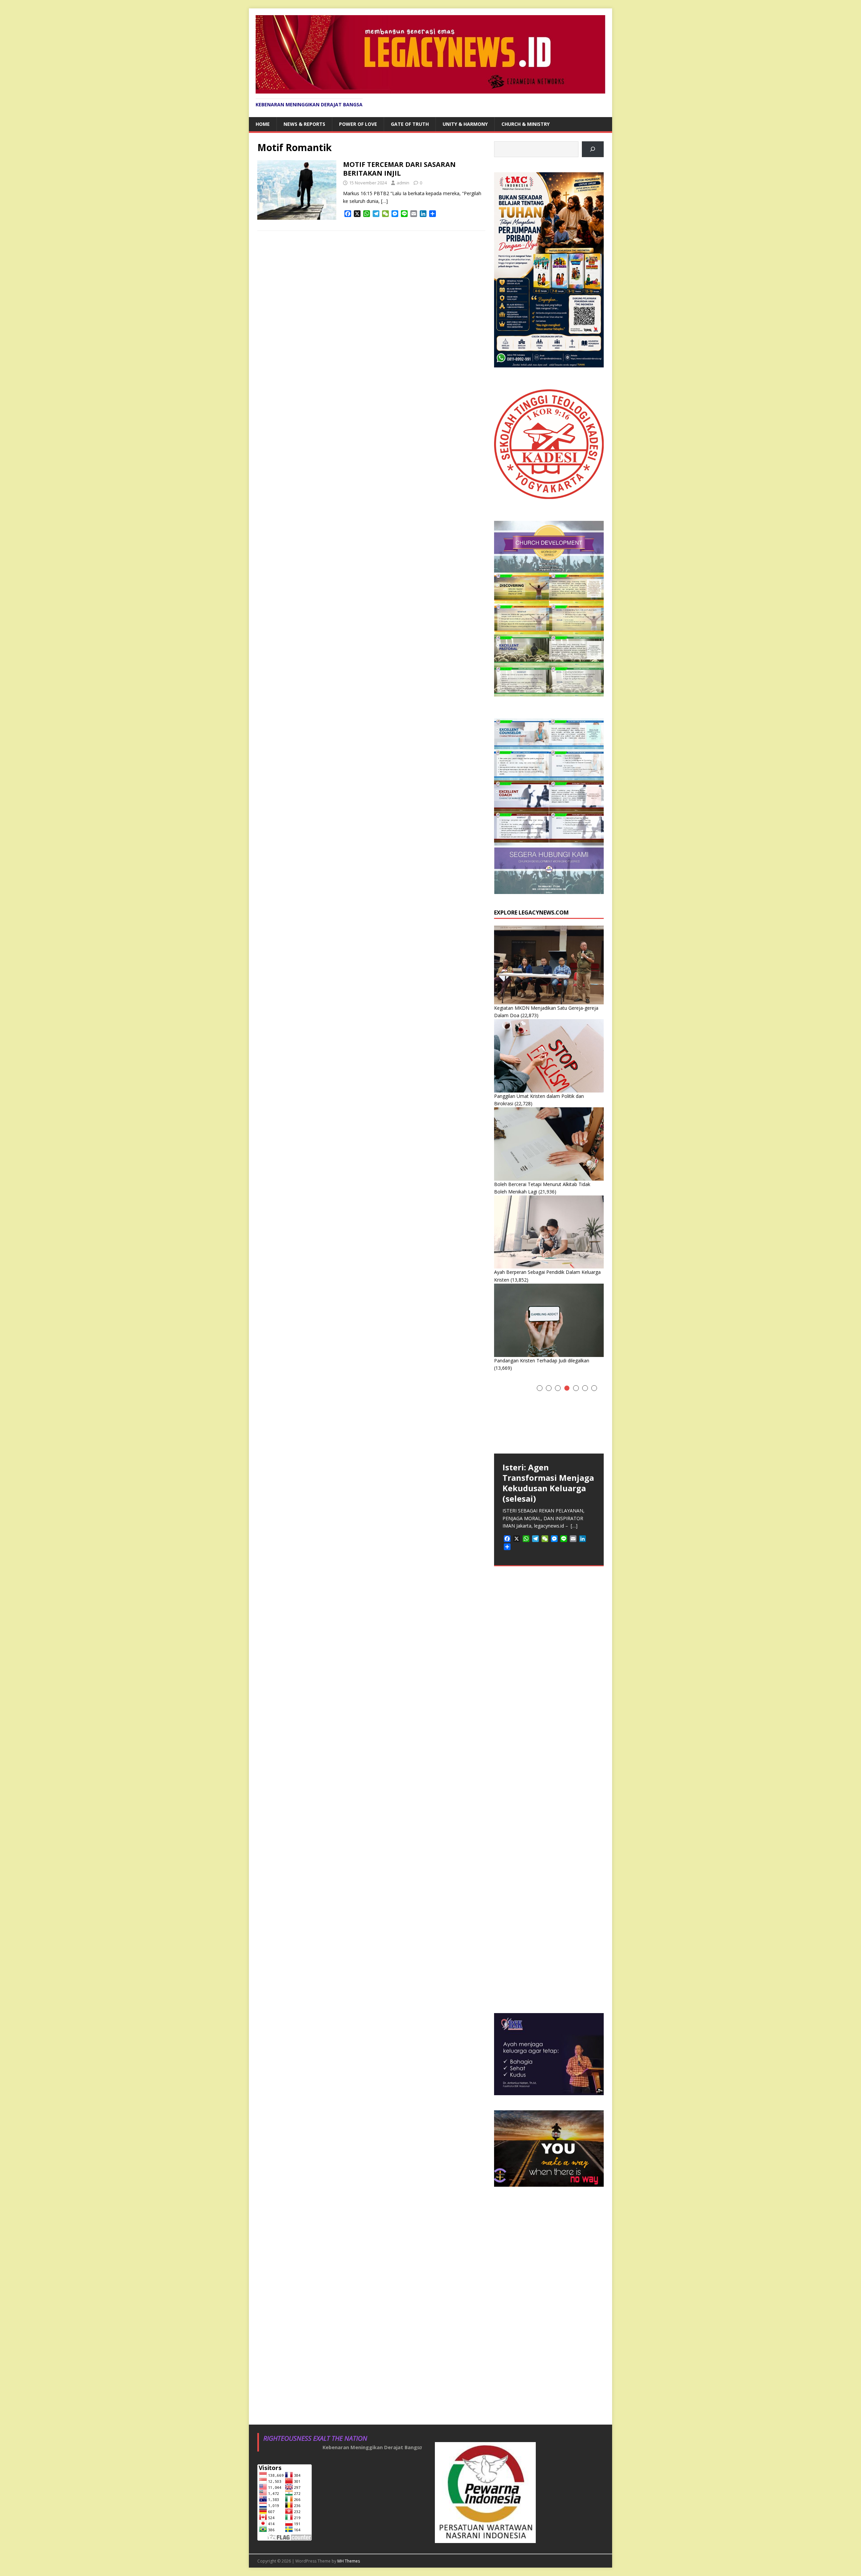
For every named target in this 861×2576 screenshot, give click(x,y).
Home (263, 124)
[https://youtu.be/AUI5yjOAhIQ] (593, 149)
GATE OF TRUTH (410, 124)
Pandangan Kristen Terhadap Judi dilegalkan (542, 1361)
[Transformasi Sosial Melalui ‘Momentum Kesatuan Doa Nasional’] (549, 1633)
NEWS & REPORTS (304, 124)
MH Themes (349, 2561)
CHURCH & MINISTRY (526, 124)
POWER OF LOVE (358, 124)
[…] (384, 201)
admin (403, 183)
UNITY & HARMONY (465, 124)
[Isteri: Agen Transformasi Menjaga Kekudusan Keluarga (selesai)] (549, 1417)
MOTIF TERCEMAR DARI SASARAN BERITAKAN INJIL (399, 169)
